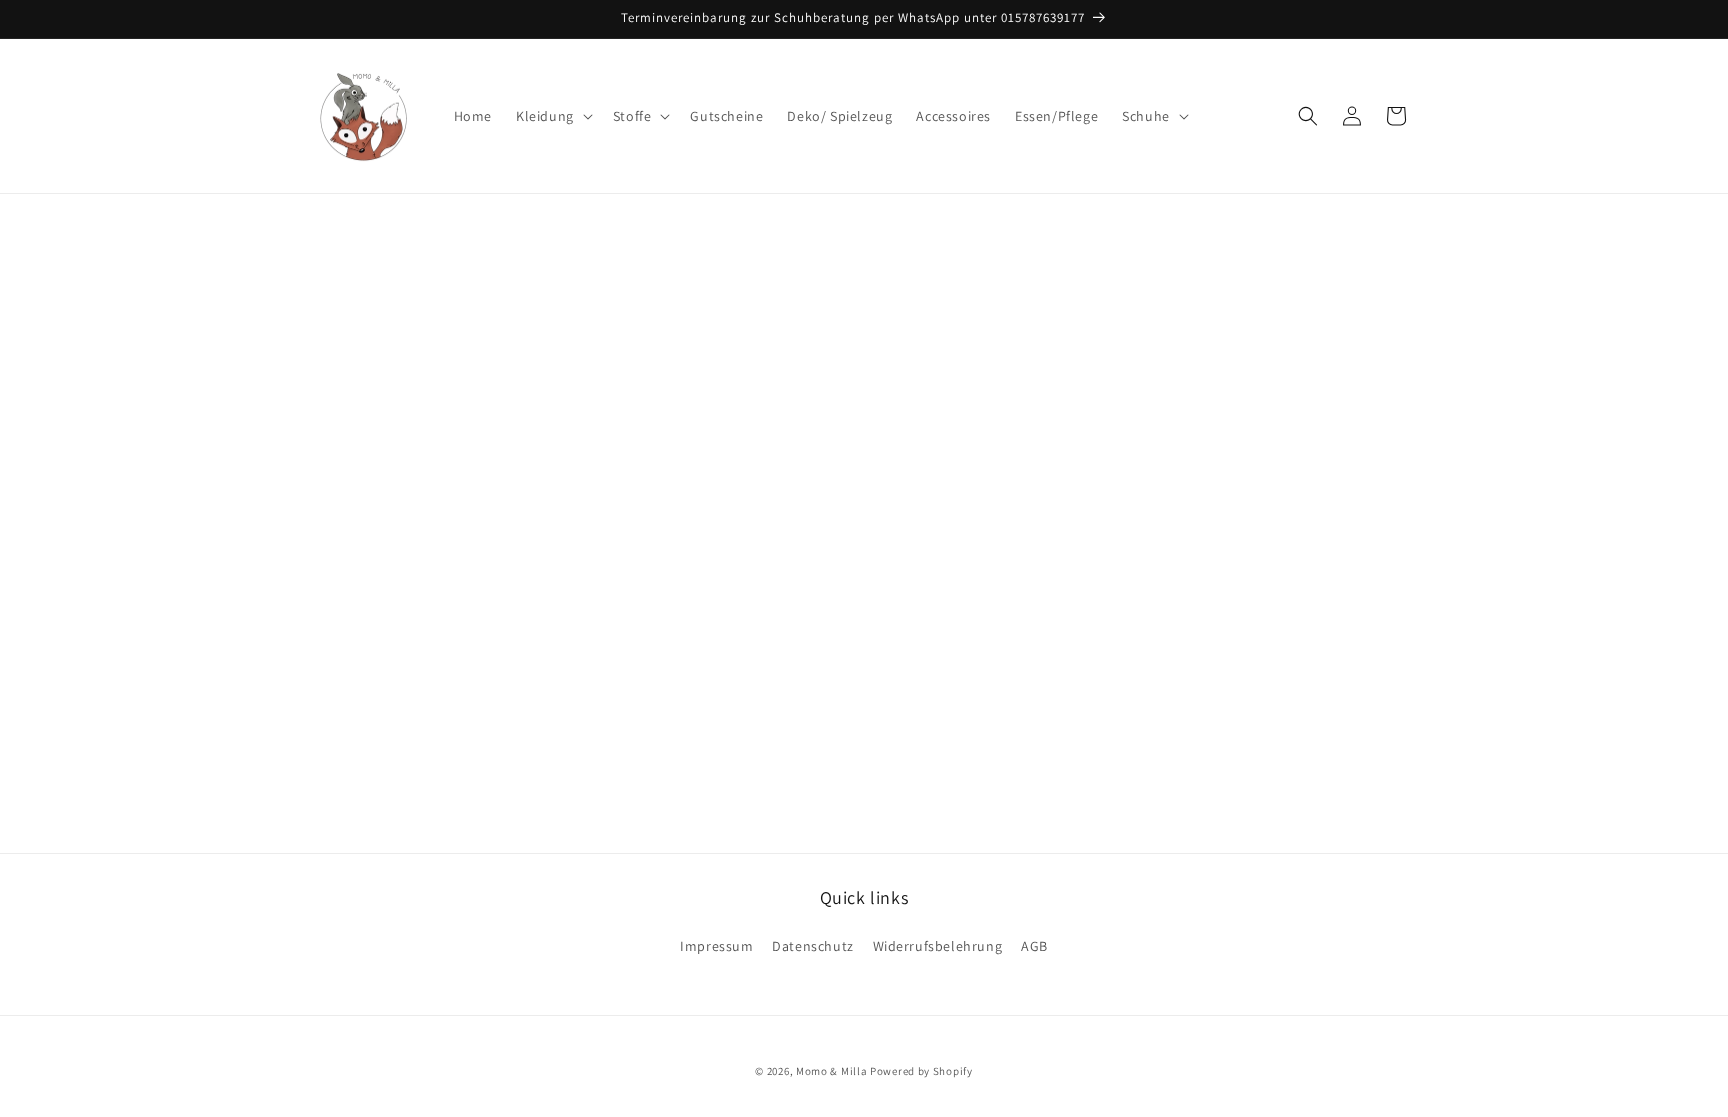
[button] (552, 116)
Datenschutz (813, 946)
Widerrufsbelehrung (938, 946)
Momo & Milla (831, 1071)
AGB (1034, 946)
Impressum (716, 946)
